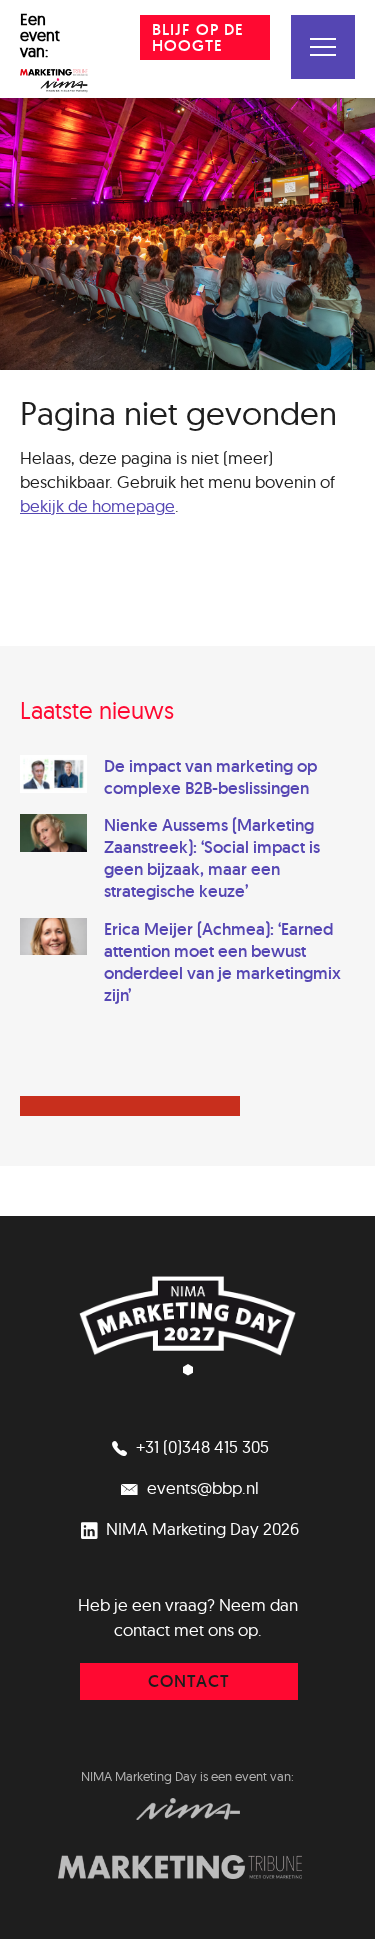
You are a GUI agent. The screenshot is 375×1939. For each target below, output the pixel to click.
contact (189, 1681)
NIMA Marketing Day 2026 (200, 1528)
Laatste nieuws (97, 710)
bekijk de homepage (97, 505)
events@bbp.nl (201, 1487)
